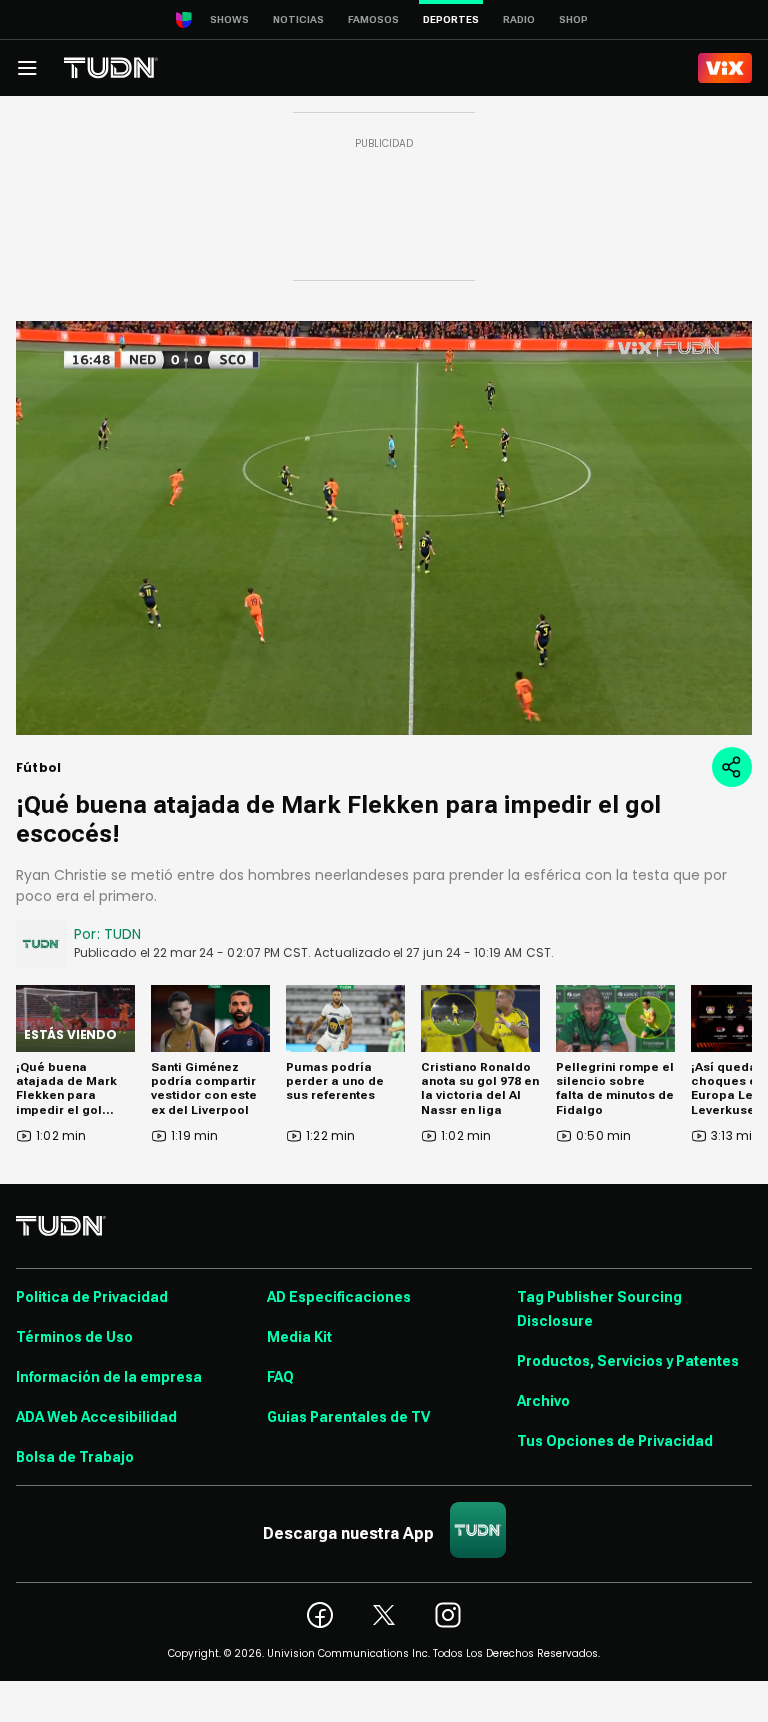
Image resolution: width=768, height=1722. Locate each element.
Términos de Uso (74, 1337)
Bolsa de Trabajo (75, 1457)
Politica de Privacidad (92, 1297)
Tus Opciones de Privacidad (615, 1441)
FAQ (280, 1377)
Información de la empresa (109, 1377)
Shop (573, 19)
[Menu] (27, 68)
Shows (229, 19)
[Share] (732, 767)
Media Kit (299, 1337)
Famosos (373, 19)
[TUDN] (111, 68)
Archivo (543, 1401)
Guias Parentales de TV (348, 1417)
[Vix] (725, 68)
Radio (519, 19)
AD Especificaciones (339, 1297)
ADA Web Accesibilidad (96, 1417)
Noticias (298, 19)
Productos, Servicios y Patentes (628, 1361)
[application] (384, 528)
